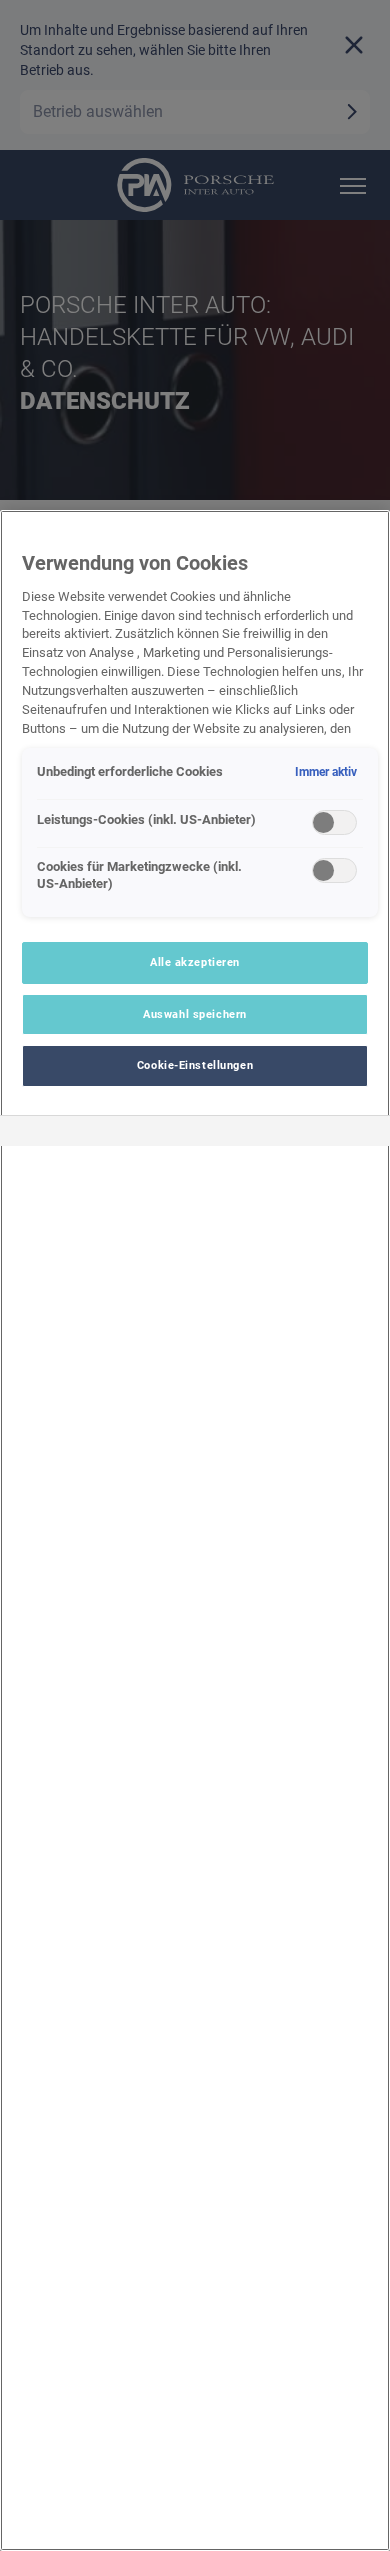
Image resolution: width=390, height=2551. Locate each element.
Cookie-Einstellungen (195, 1065)
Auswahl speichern (195, 1014)
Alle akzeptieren (195, 962)
